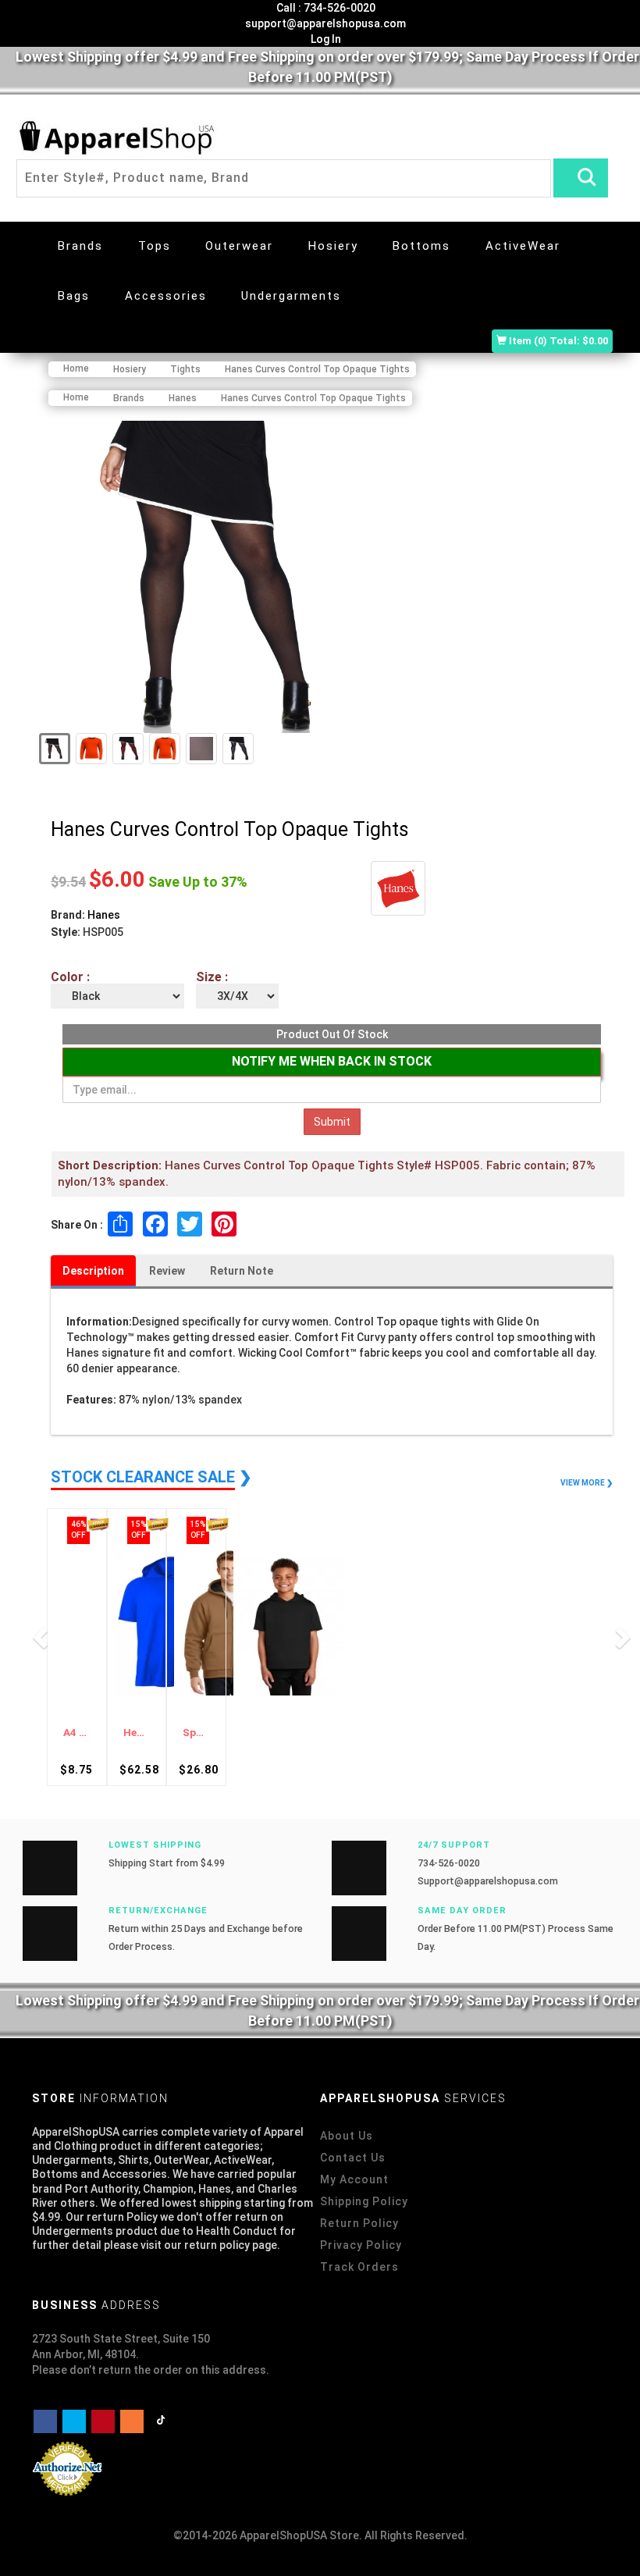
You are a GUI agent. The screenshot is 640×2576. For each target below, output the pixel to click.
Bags (74, 296)
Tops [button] (155, 246)
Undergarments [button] (291, 296)
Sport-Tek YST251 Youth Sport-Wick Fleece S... (196, 1733)
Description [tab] (93, 1271)
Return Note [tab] (242, 1271)
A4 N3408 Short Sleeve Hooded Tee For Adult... (77, 1733)
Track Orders (359, 2267)
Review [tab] (167, 1271)
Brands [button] (80, 246)
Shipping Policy (364, 2201)
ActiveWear (523, 246)
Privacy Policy (361, 2245)
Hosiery (333, 246)
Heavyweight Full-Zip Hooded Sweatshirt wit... (137, 1733)
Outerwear (239, 246)
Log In (325, 39)
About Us (347, 2136)
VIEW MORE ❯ (587, 1483)
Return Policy (359, 2223)
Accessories (166, 296)
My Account (354, 2179)
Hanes (104, 915)
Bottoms (421, 246)
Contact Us (353, 2158)
